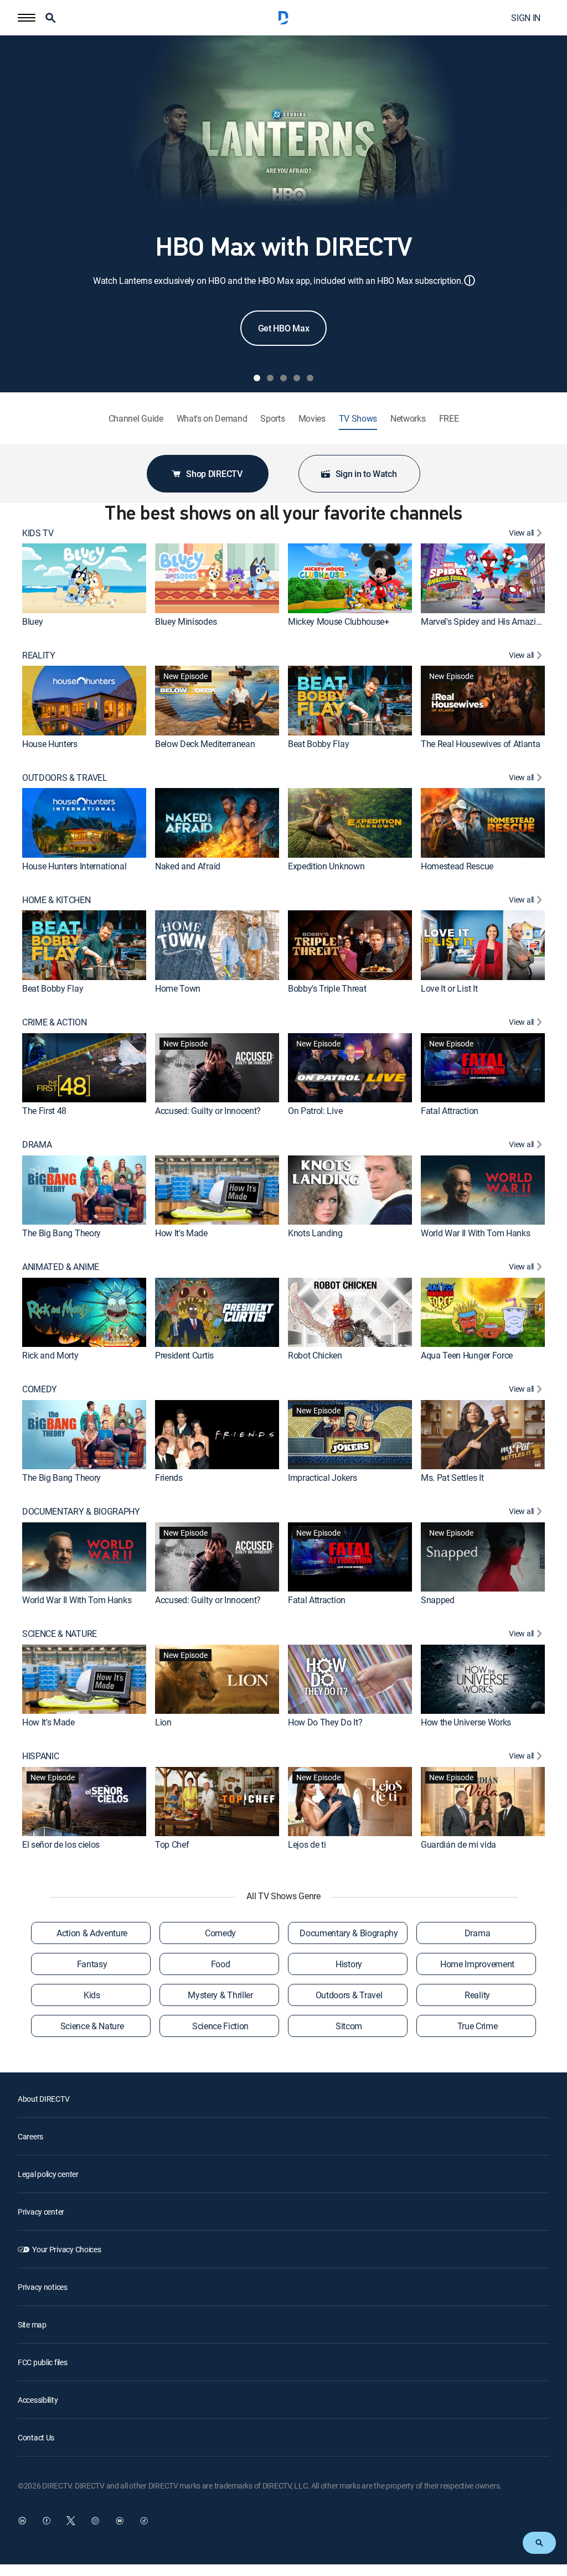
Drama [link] (477, 1933)
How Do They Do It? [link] (325, 1722)
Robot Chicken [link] (315, 1355)
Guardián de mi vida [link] (458, 1844)
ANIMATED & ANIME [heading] (61, 1267)
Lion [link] (163, 1722)
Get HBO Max (283, 328)
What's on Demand (212, 419)
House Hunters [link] (50, 744)
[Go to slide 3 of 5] (283, 378)
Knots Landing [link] (315, 1233)
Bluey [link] (32, 621)
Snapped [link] (438, 1600)
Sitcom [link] (349, 2026)
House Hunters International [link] (74, 866)
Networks (408, 419)
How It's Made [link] (181, 1233)
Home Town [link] (178, 988)
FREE (449, 419)
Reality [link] (477, 1995)
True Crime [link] (478, 2026)
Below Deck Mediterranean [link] (205, 744)
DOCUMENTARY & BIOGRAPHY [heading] (81, 1512)
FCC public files (43, 2362)
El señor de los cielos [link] (61, 1844)
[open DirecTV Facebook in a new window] (47, 2521)
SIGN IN (526, 18)
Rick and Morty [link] (50, 1355)
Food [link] (221, 1964)
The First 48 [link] (44, 1111)
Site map (32, 2324)
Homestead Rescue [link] (457, 866)
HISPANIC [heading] (40, 1756)
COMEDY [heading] (40, 1389)
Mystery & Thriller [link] (220, 1995)
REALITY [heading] (39, 655)
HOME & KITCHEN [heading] (56, 900)
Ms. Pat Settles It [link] (452, 1478)
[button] (27, 18)
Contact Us (36, 2437)
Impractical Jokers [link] (322, 1478)
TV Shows (358, 419)
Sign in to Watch (366, 474)
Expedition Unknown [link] (326, 866)
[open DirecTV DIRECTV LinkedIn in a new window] (22, 2521)
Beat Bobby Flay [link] (318, 744)
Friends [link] (169, 1478)
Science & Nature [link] (92, 2026)
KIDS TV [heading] (38, 533)
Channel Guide (136, 419)
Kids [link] (92, 1995)
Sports (272, 419)
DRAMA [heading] (37, 1145)
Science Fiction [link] (220, 2026)
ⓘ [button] (470, 280)
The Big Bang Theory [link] (61, 1233)
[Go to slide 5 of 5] (310, 378)
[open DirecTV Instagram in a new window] (95, 2521)
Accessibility (38, 2400)
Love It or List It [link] (449, 988)
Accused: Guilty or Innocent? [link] (208, 1111)
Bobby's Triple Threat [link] (327, 988)
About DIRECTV (43, 2099)
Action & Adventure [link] (92, 1933)
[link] (84, 578)
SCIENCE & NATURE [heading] (60, 1634)
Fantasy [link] (92, 1964)
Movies (312, 419)
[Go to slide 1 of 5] (257, 378)
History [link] (349, 1964)
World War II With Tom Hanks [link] (475, 1233)
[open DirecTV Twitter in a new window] (71, 2521)
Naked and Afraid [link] (188, 866)
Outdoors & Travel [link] (349, 1995)
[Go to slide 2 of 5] (270, 378)
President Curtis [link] (184, 1355)
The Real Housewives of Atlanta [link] (480, 744)
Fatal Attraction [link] (450, 1111)
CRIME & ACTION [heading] (55, 1022)
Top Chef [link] (172, 1844)
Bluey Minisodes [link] (186, 621)
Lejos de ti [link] (307, 1844)
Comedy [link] (220, 1933)
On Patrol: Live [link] (315, 1111)
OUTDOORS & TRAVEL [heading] (65, 778)
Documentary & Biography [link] (349, 1933)
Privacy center (41, 2212)
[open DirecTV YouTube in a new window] (120, 2521)
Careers (30, 2136)
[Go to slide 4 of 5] (297, 378)
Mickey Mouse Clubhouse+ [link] (339, 621)
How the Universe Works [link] (466, 1722)
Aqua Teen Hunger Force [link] (467, 1355)
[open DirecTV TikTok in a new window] (144, 2521)
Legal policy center (48, 2174)
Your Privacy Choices (66, 2249)
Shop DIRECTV (214, 474)
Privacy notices (43, 2287)
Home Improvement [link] (477, 1964)
